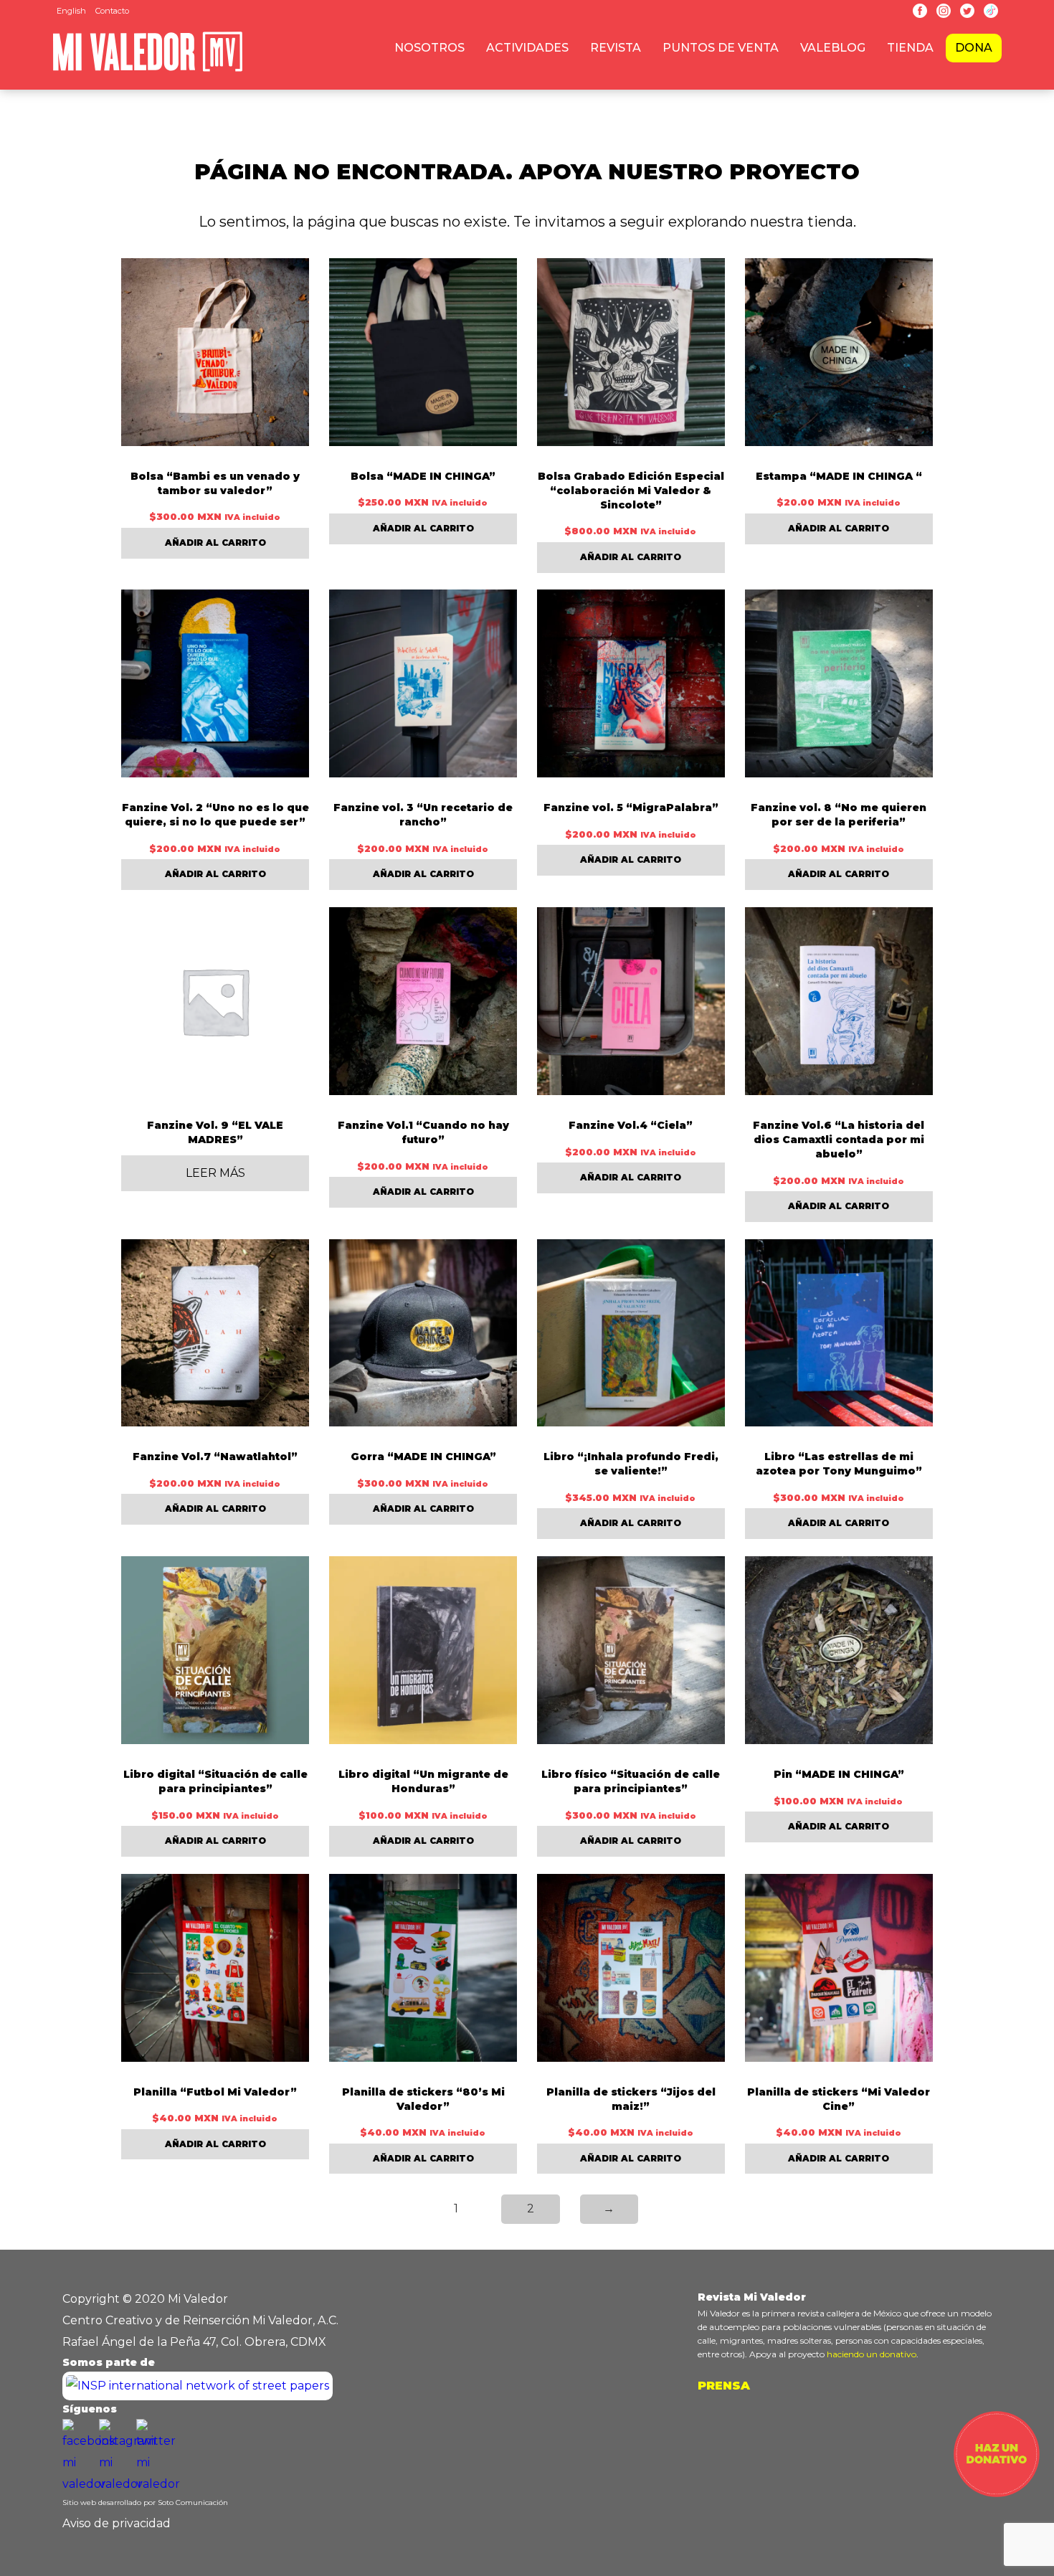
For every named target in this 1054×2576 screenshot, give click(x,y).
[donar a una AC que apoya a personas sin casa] (997, 2493)
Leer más (215, 1173)
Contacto (112, 11)
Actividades (527, 48)
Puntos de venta (721, 48)
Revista (616, 48)
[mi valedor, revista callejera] (148, 69)
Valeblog (833, 48)
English (71, 11)
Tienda (910, 48)
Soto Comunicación (193, 2502)
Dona (974, 48)
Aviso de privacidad (117, 2523)
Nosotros (429, 48)
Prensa (724, 2386)
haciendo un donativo (872, 2354)
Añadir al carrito (215, 543)
